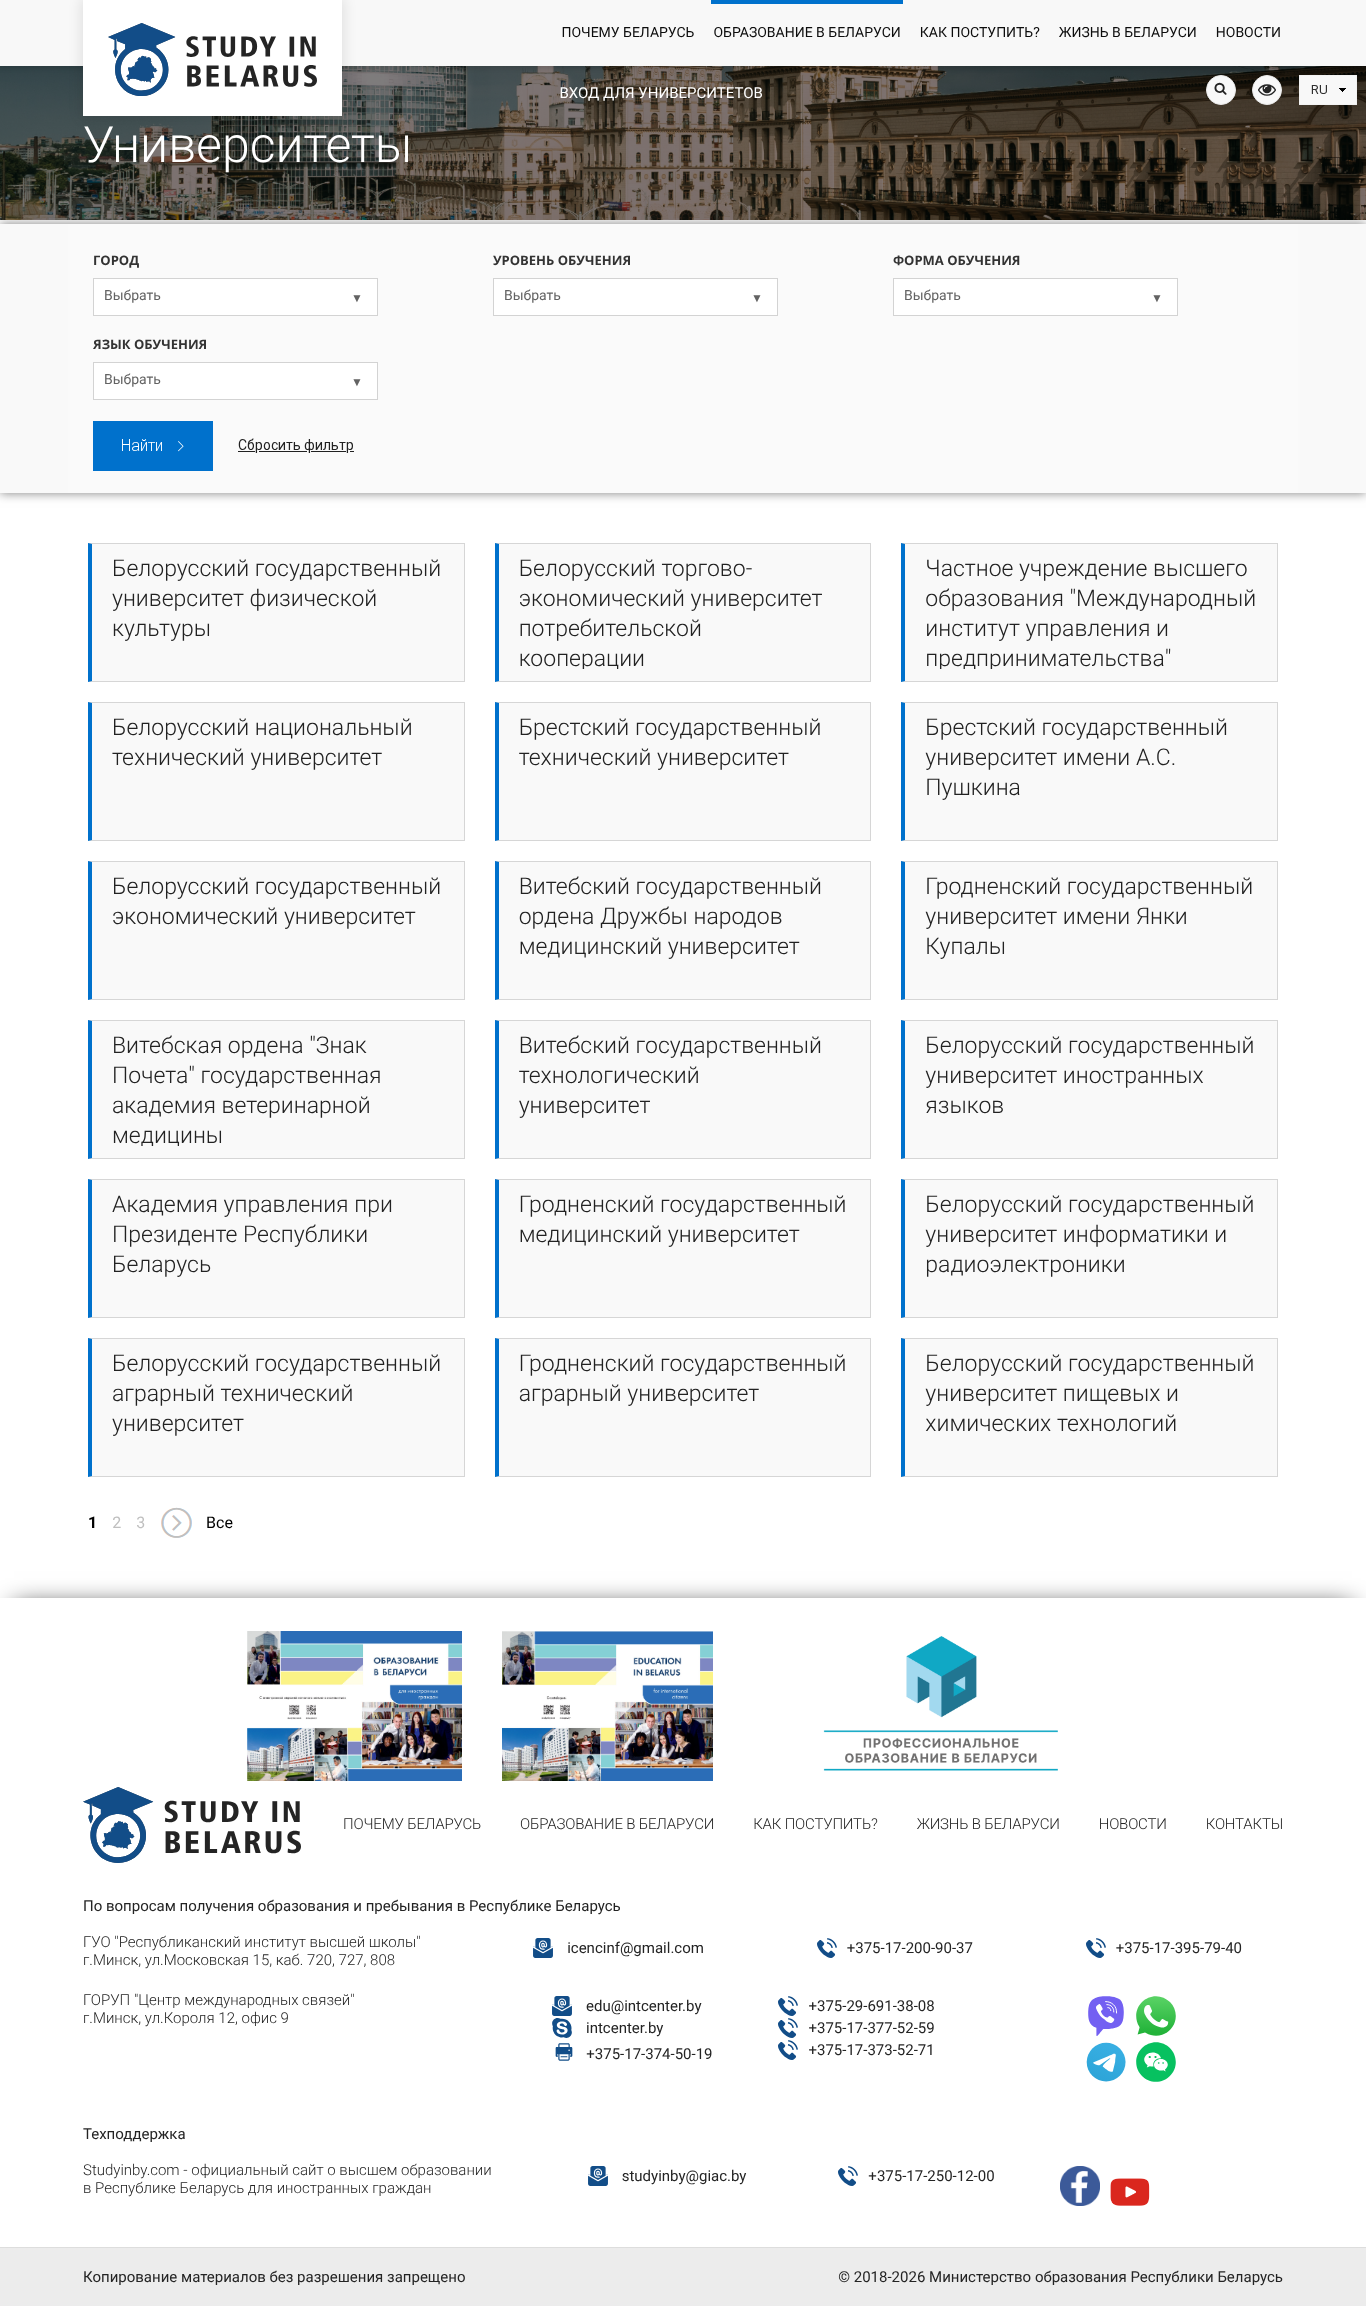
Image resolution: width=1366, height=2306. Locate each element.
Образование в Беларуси (806, 33)
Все (219, 1522)
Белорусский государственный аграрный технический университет (276, 1393)
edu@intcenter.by (644, 2006)
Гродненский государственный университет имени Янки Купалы (1089, 916)
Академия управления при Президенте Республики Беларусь (252, 1234)
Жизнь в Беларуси (1128, 33)
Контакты (1244, 1824)
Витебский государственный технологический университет (670, 1075)
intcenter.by (624, 2028)
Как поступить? (980, 33)
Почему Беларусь (627, 33)
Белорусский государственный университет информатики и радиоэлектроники (1089, 1234)
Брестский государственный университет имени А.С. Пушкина (1076, 757)
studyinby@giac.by (684, 2176)
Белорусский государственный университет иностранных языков (1089, 1075)
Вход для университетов (660, 93)
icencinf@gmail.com (635, 1948)
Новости (1248, 33)
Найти (142, 445)
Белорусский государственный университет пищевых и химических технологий (1089, 1393)
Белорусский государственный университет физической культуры (276, 598)
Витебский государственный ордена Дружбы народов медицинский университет (670, 916)
